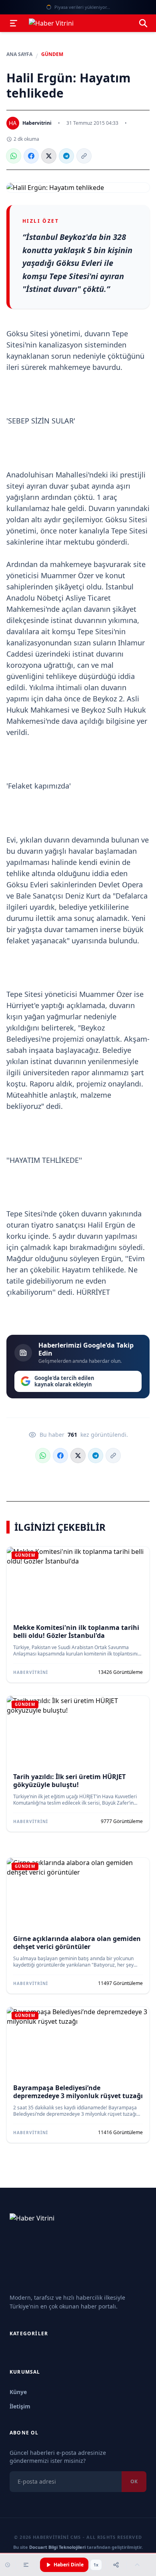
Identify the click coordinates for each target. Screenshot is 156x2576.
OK (134, 2481)
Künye (18, 2392)
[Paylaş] (116, 2565)
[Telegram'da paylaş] (66, 156)
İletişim (20, 2406)
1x (96, 2565)
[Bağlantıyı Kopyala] (84, 156)
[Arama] (143, 23)
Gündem (52, 54)
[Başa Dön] (137, 2565)
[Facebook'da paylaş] (31, 156)
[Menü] (14, 23)
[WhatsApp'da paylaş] (14, 156)
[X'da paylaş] (49, 156)
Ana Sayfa (19, 54)
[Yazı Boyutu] (26, 2565)
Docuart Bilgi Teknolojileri (57, 2547)
